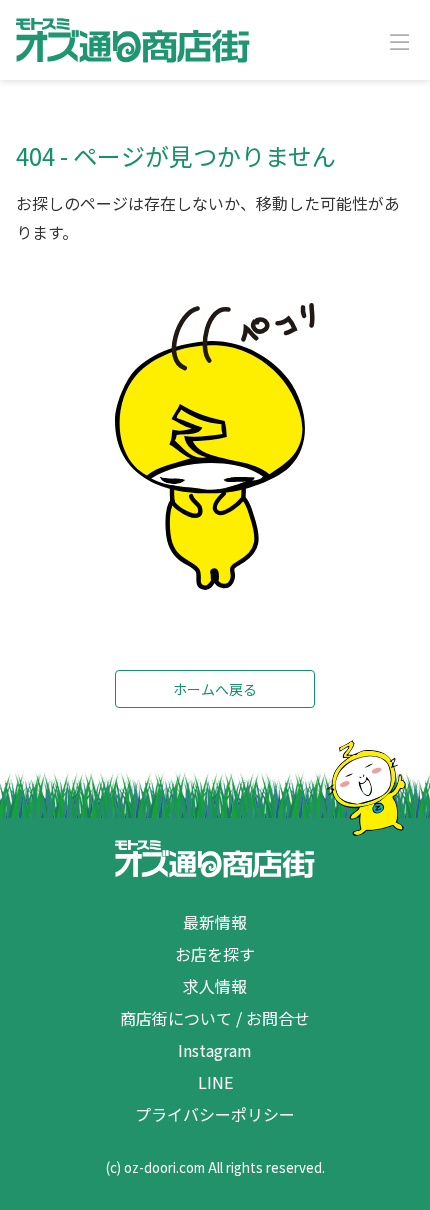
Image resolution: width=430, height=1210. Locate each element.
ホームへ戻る (215, 689)
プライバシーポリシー (215, 1114)
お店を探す (215, 954)
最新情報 (215, 922)
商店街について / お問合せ (215, 1018)
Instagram (215, 1050)
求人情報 (215, 986)
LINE (215, 1082)
